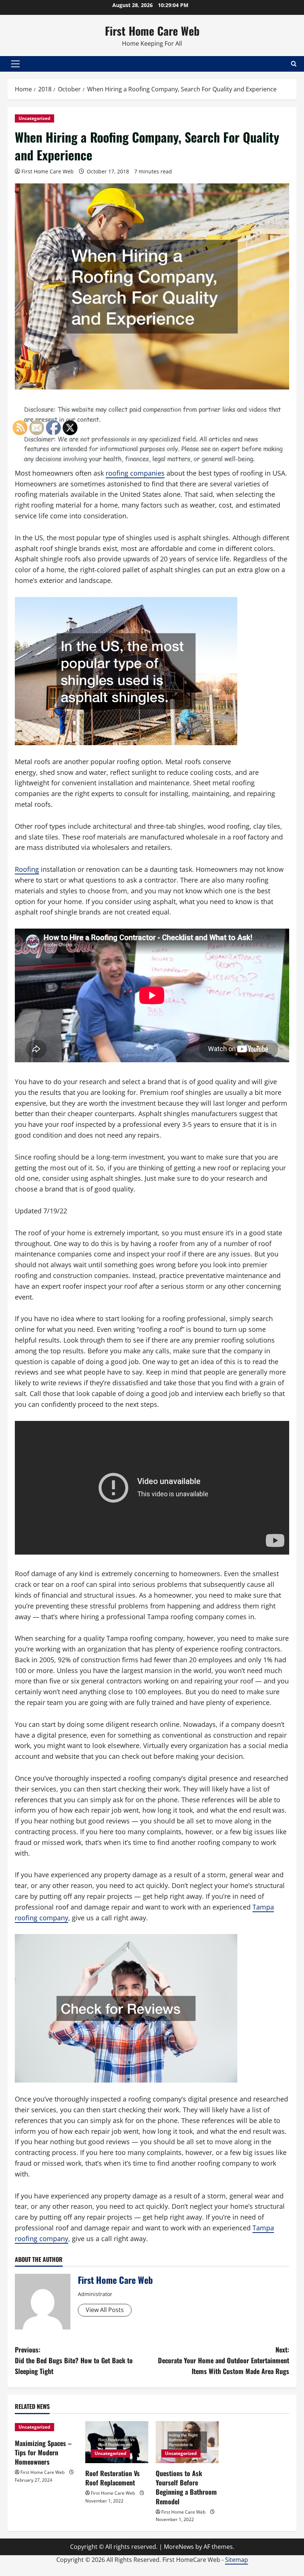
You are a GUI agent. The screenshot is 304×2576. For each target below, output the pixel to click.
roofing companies (135, 473)
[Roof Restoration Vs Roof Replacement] (117, 2442)
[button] (15, 64)
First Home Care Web (152, 31)
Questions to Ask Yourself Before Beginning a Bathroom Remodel (186, 2487)
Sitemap (237, 2560)
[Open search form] (294, 64)
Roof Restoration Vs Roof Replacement (113, 2478)
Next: (224, 2360)
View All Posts (105, 2310)
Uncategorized (34, 118)
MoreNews (179, 2547)
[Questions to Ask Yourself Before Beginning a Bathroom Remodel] (187, 2442)
